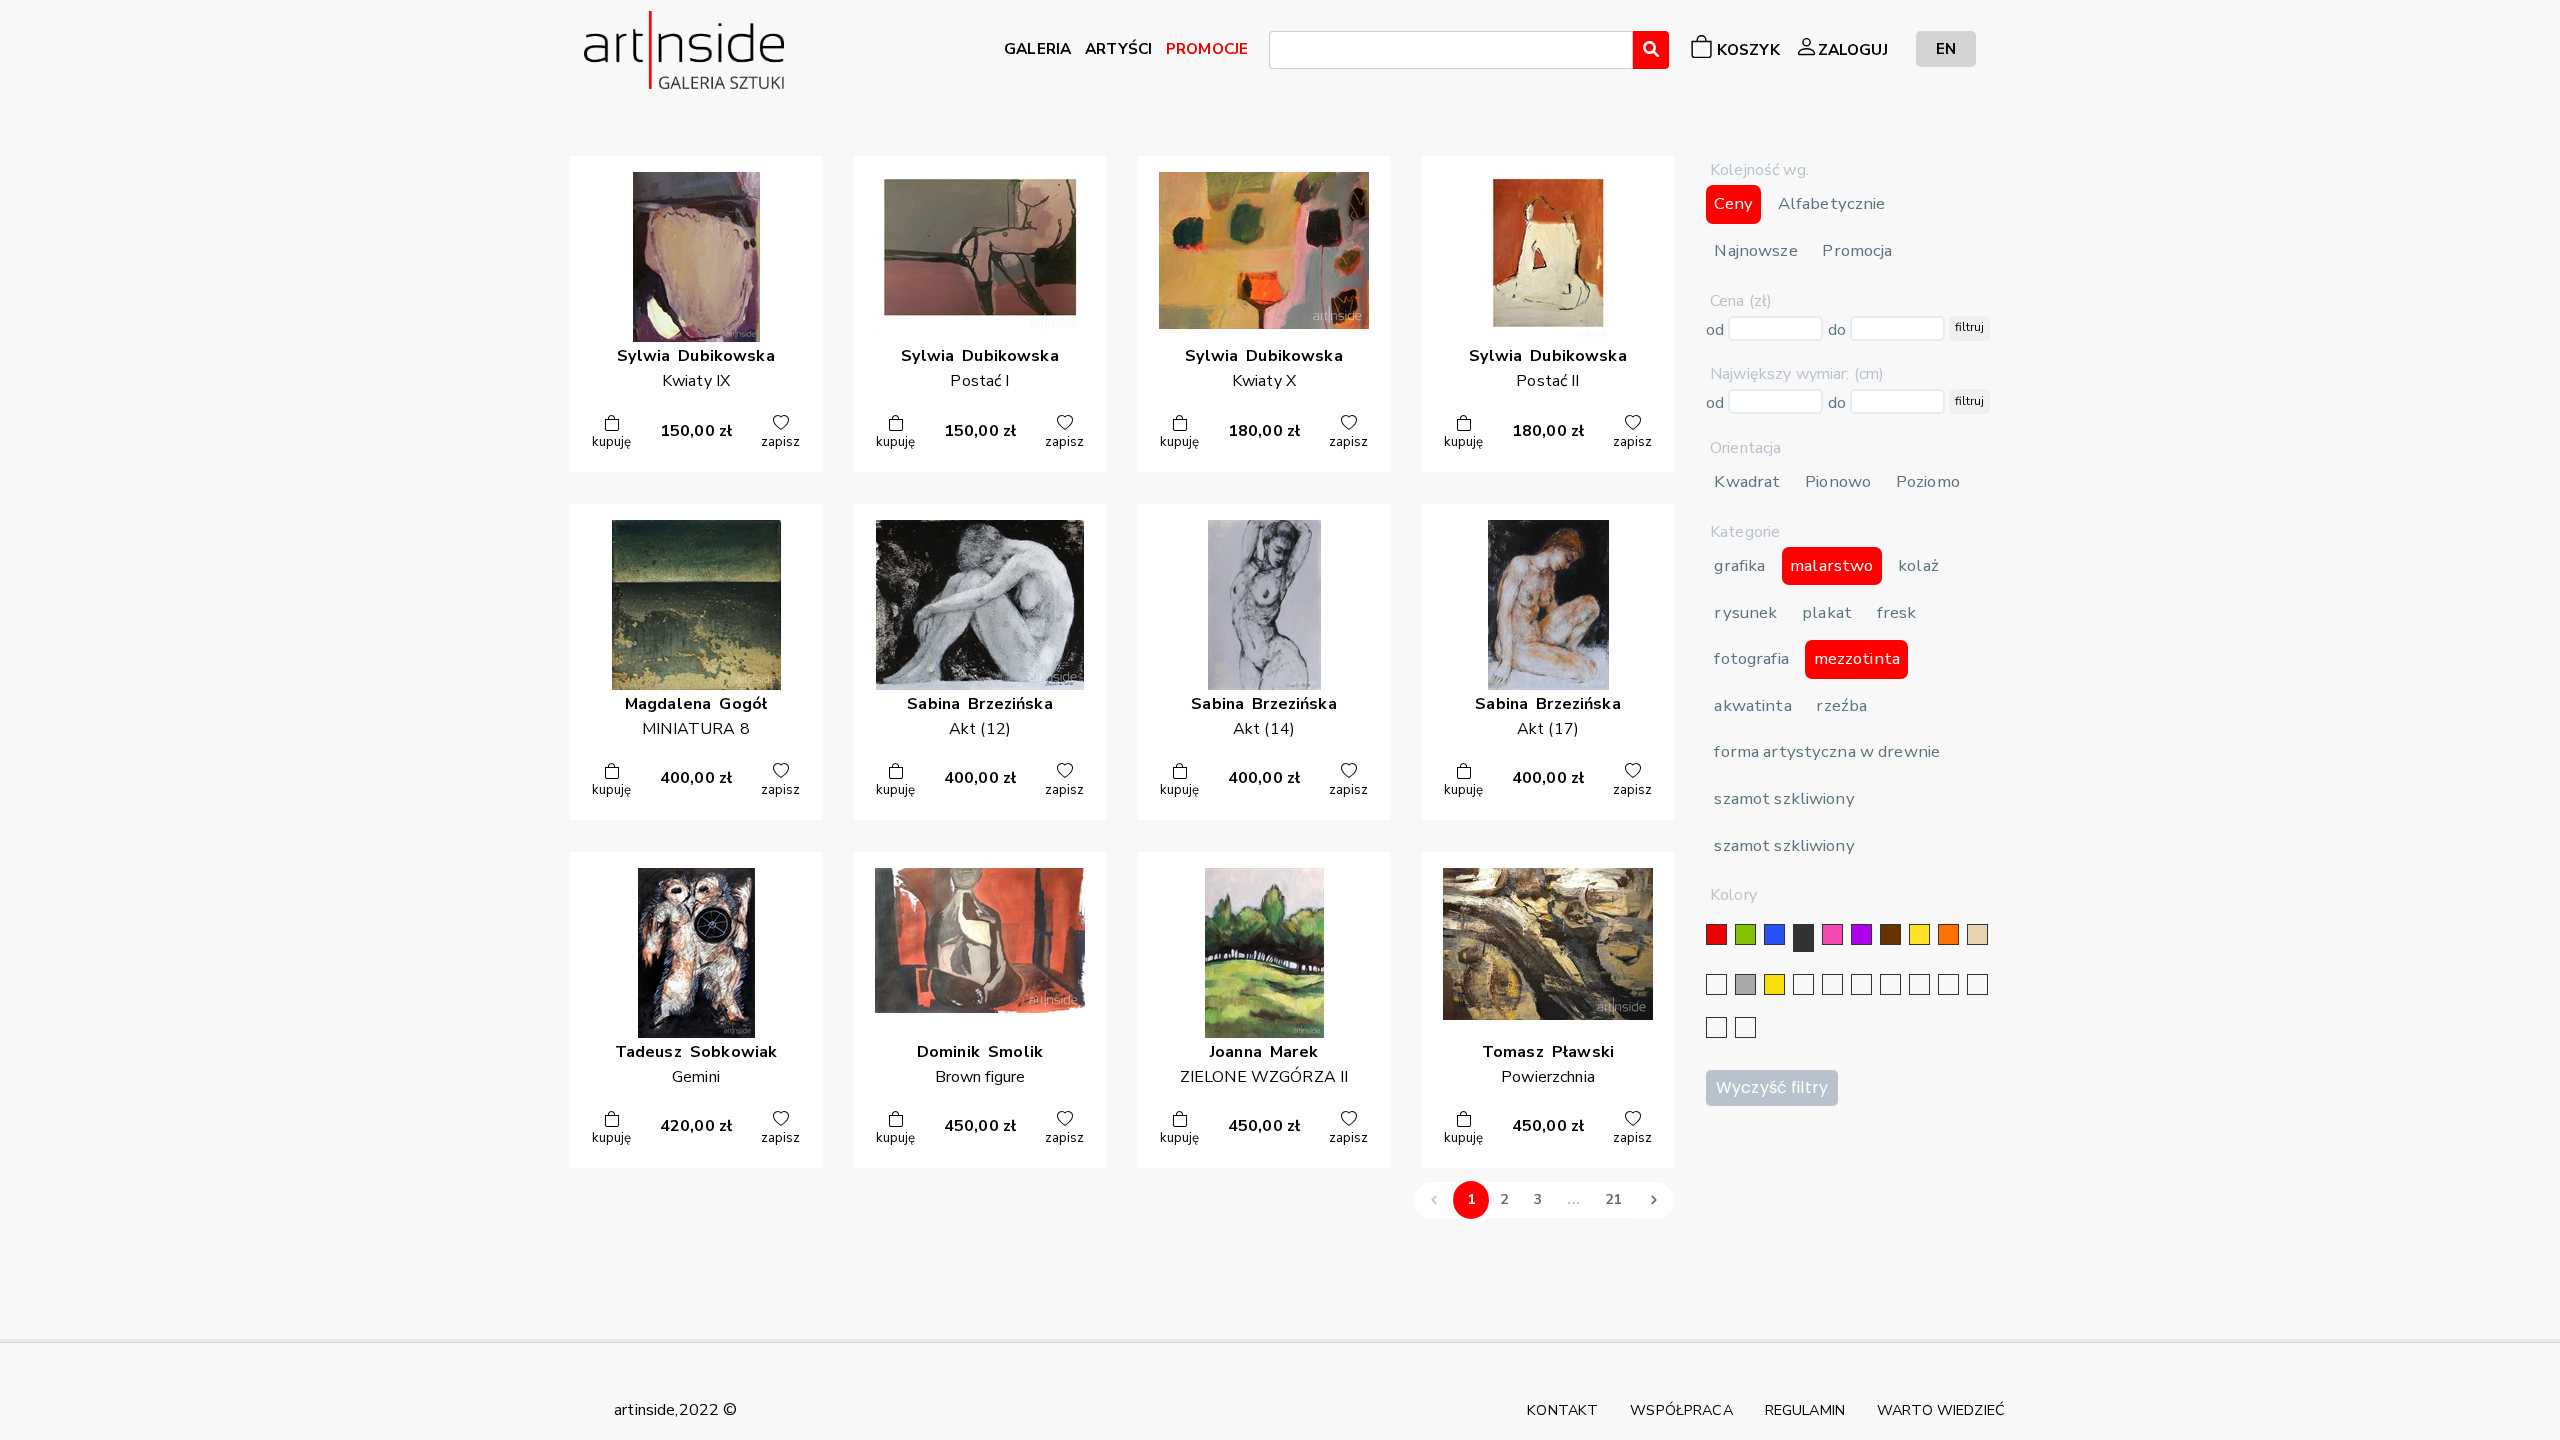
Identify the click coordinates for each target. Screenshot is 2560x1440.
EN (1946, 48)
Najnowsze (1755, 250)
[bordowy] (1716, 1027)
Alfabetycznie (1832, 203)
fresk (1897, 612)
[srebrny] (1803, 984)
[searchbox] (1281, 53)
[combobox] (1451, 50)
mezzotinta (1857, 658)
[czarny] (1803, 938)
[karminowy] (1948, 984)
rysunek (1745, 612)
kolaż (1918, 565)
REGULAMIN (1805, 1410)
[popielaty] (1977, 984)
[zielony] (1745, 934)
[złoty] (1774, 984)
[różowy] (1832, 934)
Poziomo (1928, 481)
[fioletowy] (1861, 934)
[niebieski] (1774, 934)
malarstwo (1831, 565)
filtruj (1969, 327)
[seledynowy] (1745, 1027)
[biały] (1716, 984)
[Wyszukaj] (1651, 50)
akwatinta (1752, 705)
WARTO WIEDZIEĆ (1941, 1410)
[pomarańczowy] (1948, 934)
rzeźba (1841, 705)
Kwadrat (1747, 481)
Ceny (1733, 203)
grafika (1739, 565)
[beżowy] (1977, 934)
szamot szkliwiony (1784, 798)
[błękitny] (1919, 984)
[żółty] (1919, 934)
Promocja (1857, 250)
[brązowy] (1890, 934)
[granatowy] (1890, 984)
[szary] (1745, 984)
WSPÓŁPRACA (1681, 1410)
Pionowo (1838, 481)
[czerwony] (1716, 934)
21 (1613, 1199)
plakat (1827, 612)
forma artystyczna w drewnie (1827, 751)
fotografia (1751, 658)
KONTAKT (1562, 1410)
